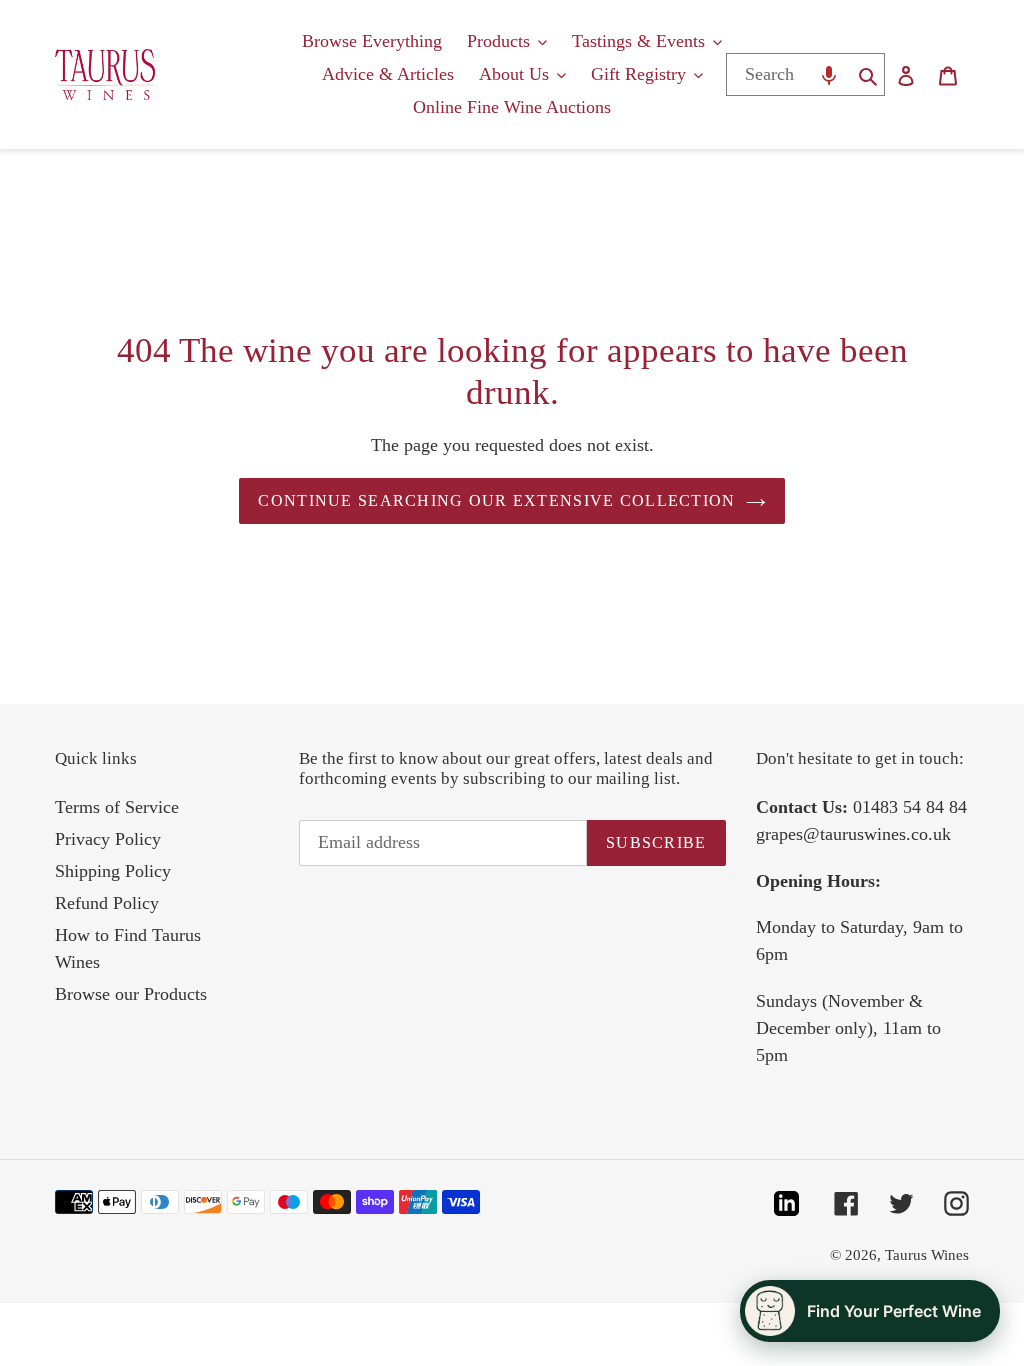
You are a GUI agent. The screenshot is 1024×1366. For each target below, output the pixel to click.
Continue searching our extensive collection (496, 500)
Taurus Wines (927, 1255)
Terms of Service (117, 807)
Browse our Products (131, 994)
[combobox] (787, 75)
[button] (829, 75)
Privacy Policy (108, 839)
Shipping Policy (113, 871)
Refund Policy (107, 903)
